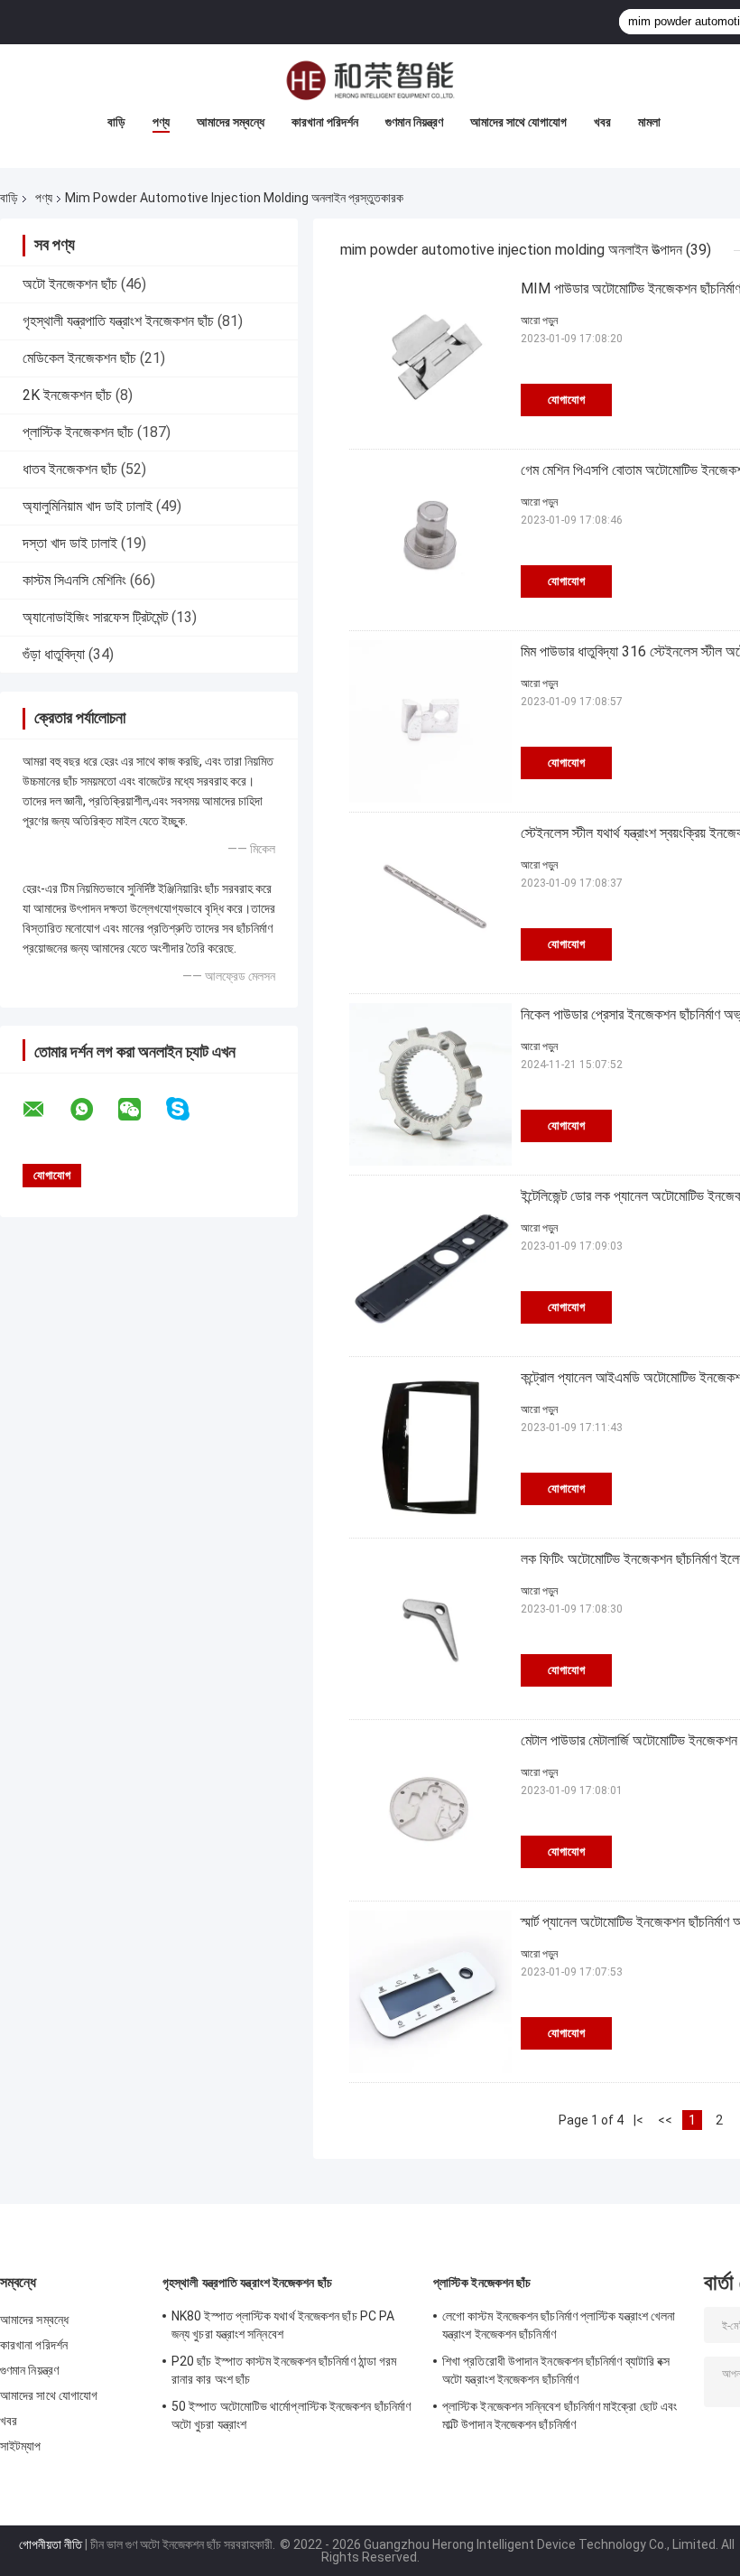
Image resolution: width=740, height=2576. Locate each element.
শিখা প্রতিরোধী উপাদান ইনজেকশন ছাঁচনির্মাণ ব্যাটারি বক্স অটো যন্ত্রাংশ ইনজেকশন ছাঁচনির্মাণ (556, 2370)
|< (638, 2120)
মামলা (649, 122)
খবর (602, 122)
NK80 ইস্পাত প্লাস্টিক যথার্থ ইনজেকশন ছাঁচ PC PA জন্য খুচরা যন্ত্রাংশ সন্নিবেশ (283, 2325)
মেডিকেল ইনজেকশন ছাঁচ (79, 358)
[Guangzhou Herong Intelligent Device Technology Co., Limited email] (45, 1110)
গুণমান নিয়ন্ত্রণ (414, 122)
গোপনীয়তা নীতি (51, 2544)
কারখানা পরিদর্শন (325, 122)
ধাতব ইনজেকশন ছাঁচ (70, 469)
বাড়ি (116, 122)
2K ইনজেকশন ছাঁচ (67, 395)
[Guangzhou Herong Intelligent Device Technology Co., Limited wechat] (141, 1110)
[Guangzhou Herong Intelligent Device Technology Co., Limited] (370, 80)
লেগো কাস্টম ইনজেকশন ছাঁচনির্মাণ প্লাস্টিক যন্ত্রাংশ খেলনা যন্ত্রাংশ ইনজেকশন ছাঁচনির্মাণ (559, 2325)
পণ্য (161, 122)
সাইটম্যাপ (21, 2446)
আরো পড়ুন (539, 321)
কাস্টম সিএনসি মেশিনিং (74, 580)
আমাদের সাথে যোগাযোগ (518, 122)
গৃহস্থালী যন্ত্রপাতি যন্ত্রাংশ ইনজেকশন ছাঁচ (118, 321)
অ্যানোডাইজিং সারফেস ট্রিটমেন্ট (95, 617)
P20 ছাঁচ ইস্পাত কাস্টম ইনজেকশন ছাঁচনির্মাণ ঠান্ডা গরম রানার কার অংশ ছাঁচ (284, 2370)
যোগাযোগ (566, 400)
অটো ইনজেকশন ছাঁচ (70, 284)
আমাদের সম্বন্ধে (231, 122)
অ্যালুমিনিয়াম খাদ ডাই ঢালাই (88, 506)
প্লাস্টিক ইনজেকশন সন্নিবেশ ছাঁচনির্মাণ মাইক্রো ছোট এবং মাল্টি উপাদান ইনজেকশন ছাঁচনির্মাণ (560, 2415)
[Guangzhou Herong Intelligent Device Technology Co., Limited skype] (189, 1109)
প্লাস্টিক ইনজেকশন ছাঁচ (78, 432)
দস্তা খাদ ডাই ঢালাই (70, 543)
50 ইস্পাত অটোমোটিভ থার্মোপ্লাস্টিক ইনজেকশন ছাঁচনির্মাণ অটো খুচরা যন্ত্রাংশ (291, 2415)
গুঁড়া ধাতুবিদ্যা (54, 654)
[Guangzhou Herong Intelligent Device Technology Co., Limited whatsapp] (93, 1110)
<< (665, 2120)
